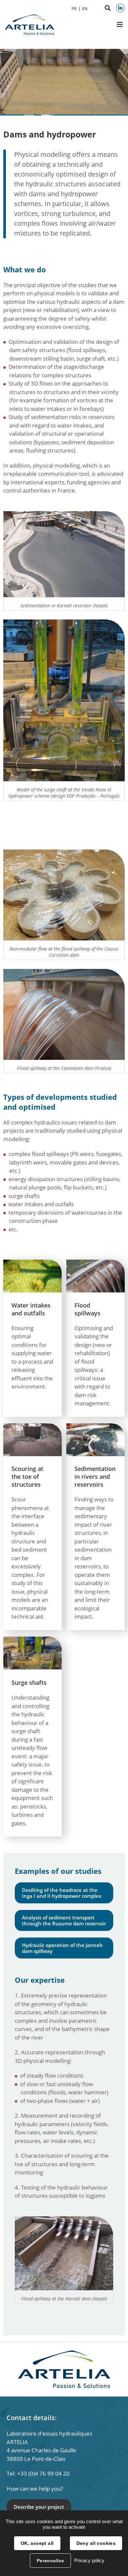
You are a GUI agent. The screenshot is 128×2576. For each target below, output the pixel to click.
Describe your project (39, 2507)
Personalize (51, 2561)
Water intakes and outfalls (31, 1309)
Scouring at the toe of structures (27, 1476)
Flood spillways (87, 1309)
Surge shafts (29, 1683)
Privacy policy (89, 2560)
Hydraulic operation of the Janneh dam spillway (62, 1948)
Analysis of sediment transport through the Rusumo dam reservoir (64, 1920)
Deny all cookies (96, 2543)
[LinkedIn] (120, 8)
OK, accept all (37, 2543)
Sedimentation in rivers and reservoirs (95, 1476)
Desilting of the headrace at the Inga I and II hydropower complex (62, 1893)
